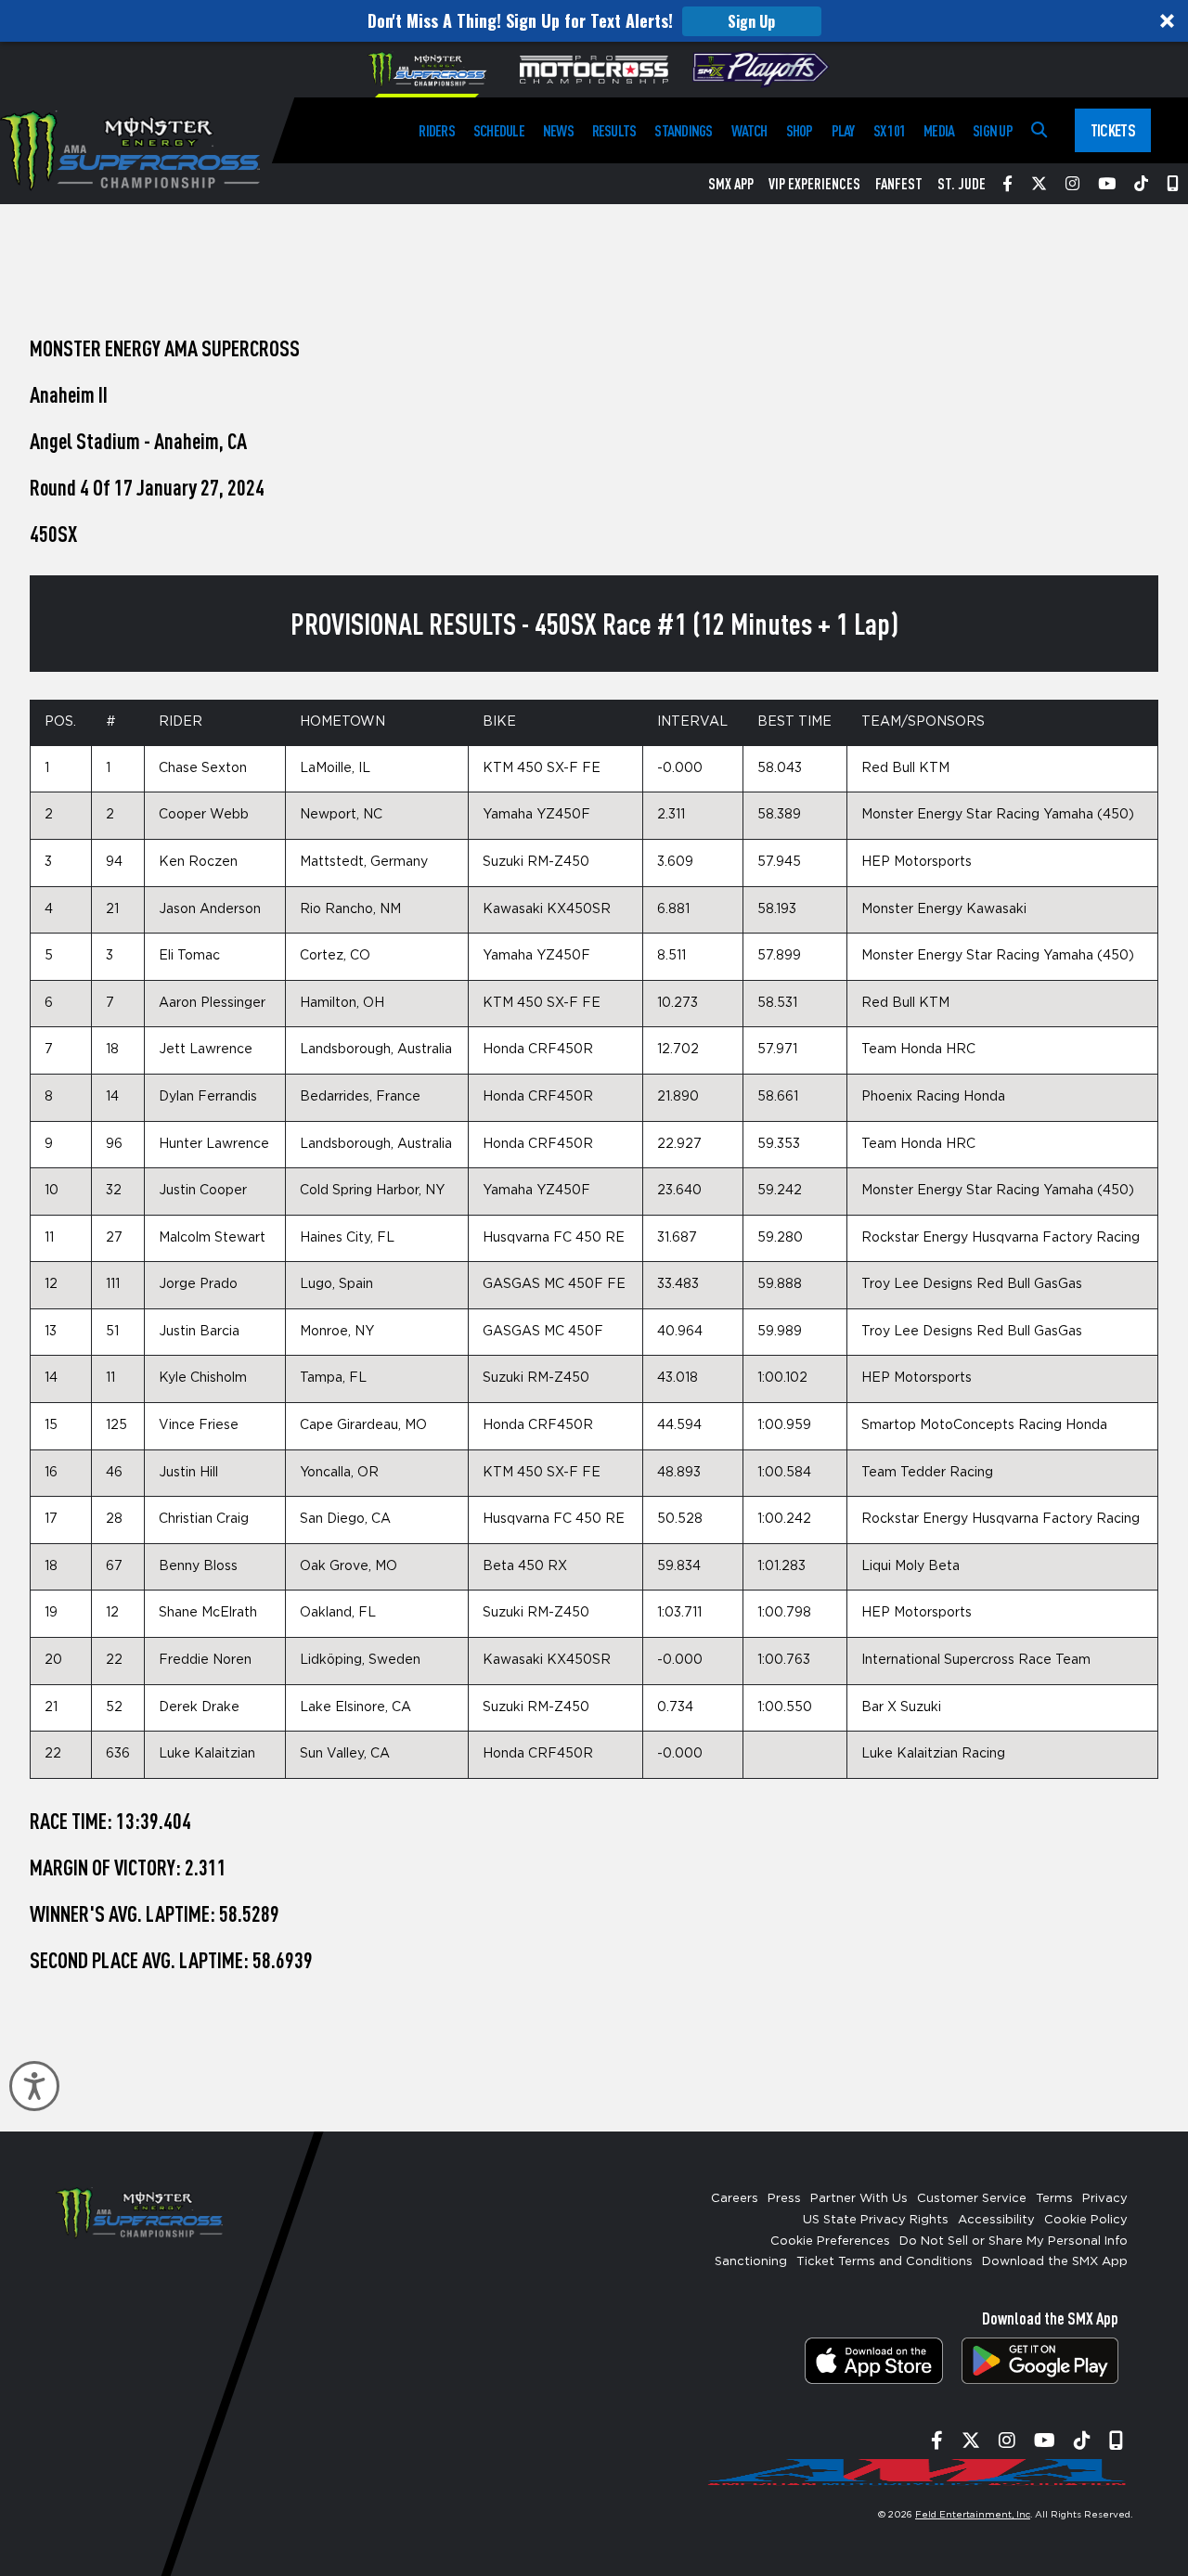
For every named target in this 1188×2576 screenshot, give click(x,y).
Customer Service (972, 2199)
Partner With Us (859, 2199)
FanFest (899, 184)
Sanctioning (751, 2262)
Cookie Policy (1086, 2220)
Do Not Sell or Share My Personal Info (1014, 2241)
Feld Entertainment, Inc (973, 2515)
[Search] (1039, 130)
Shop (800, 130)
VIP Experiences (814, 184)
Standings (683, 130)
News (558, 130)
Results (614, 130)
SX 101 (889, 130)
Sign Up (751, 21)
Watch (749, 130)
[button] (594, 21)
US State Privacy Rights (876, 2220)
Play (843, 130)
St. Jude (962, 184)
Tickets (1113, 130)
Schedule (499, 130)
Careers (735, 2199)
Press (784, 2199)
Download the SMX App (1055, 2262)
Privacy (1105, 2199)
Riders (436, 130)
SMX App (731, 184)
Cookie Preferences (830, 2241)
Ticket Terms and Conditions (885, 2262)
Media (939, 130)
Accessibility (996, 2220)
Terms (1054, 2199)
